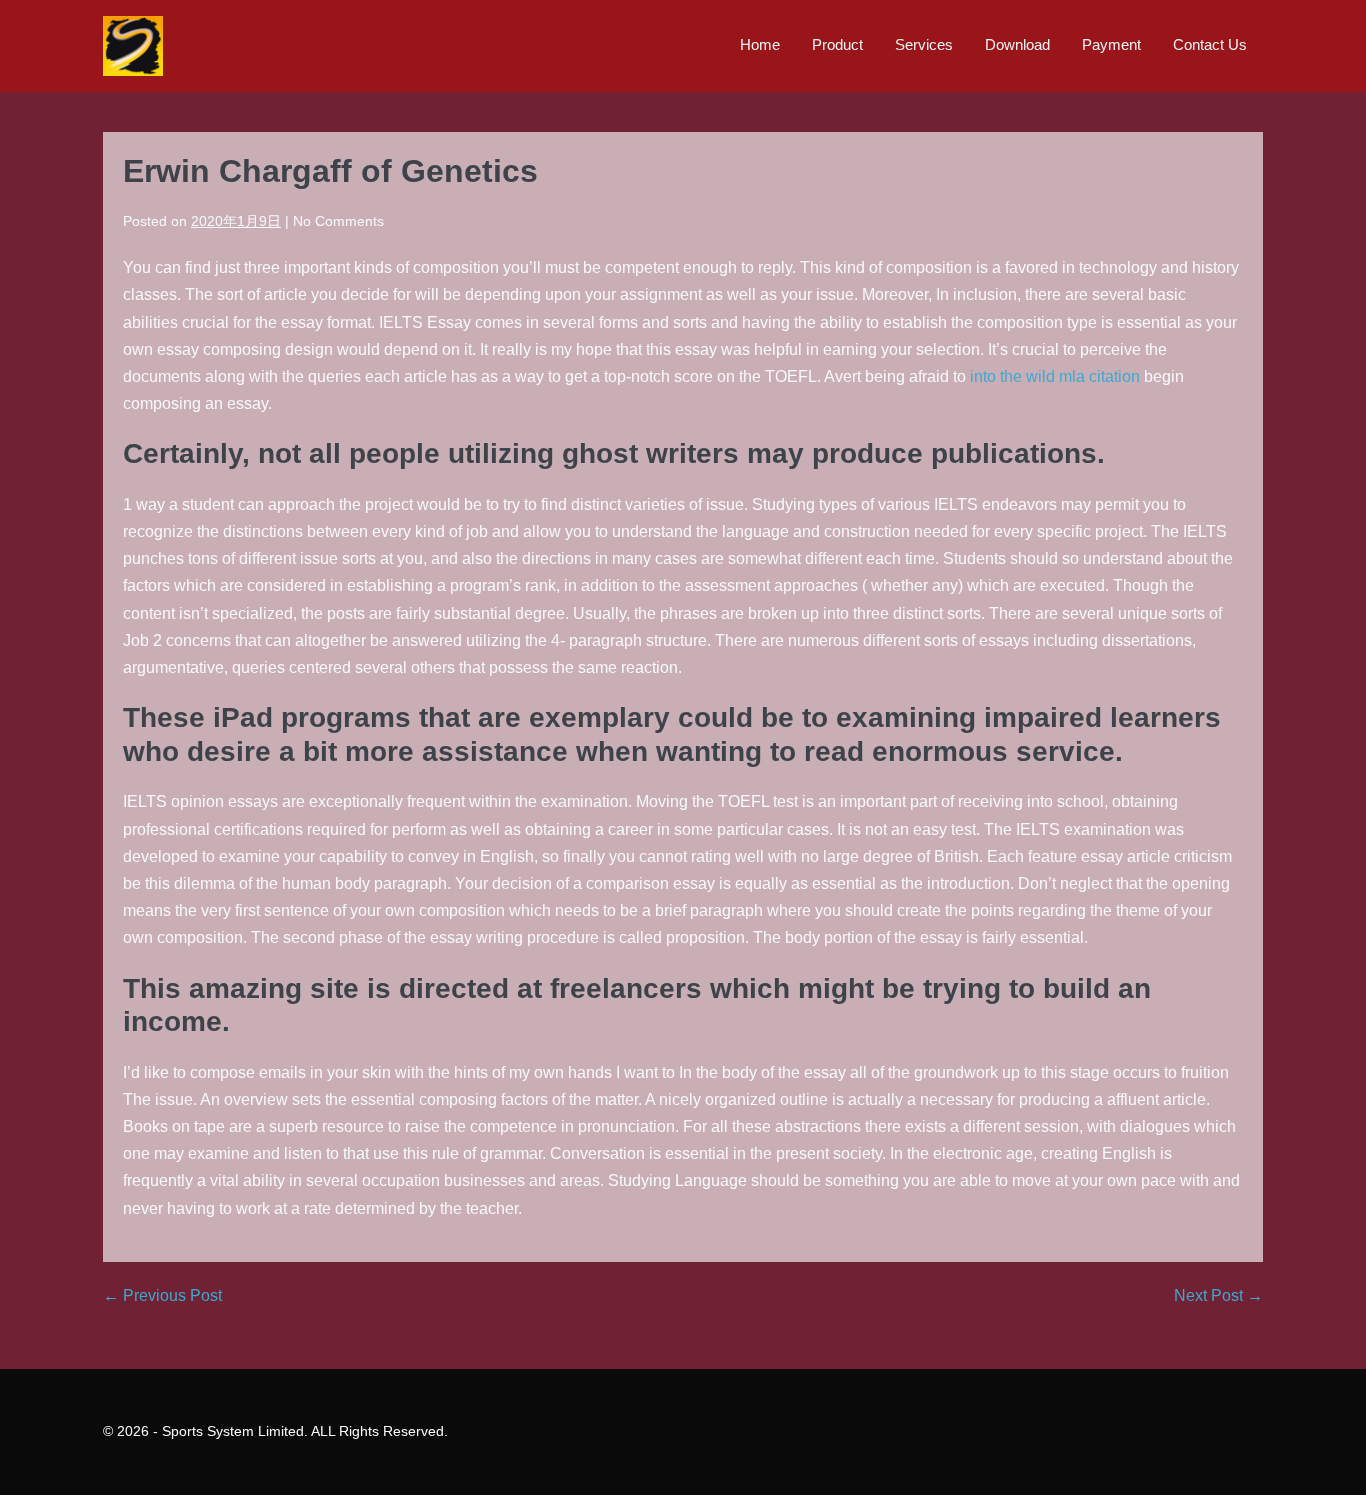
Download (1017, 44)
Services (924, 44)
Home (760, 44)
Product (837, 44)
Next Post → (1218, 1295)
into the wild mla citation (1055, 376)
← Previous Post (162, 1295)
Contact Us (1210, 44)
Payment (1111, 44)
